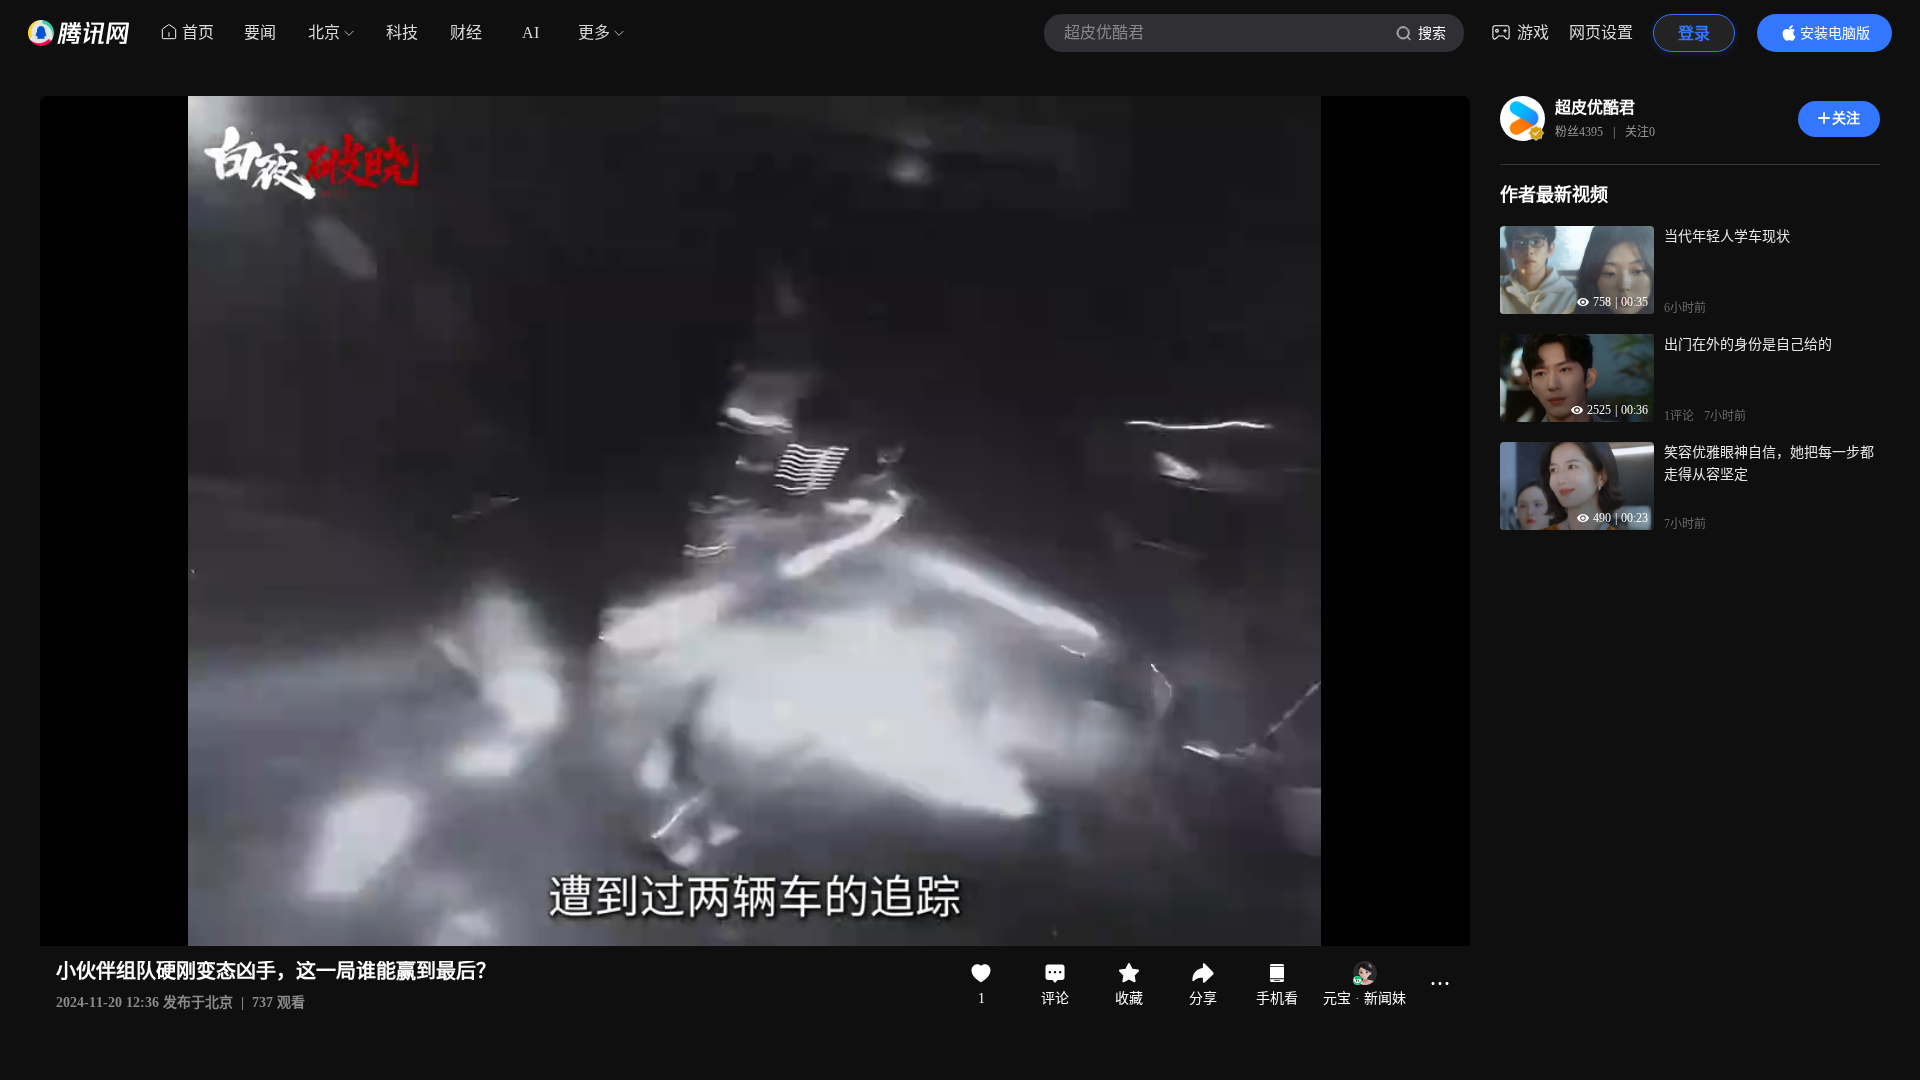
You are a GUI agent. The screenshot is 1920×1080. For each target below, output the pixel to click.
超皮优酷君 (1595, 107)
